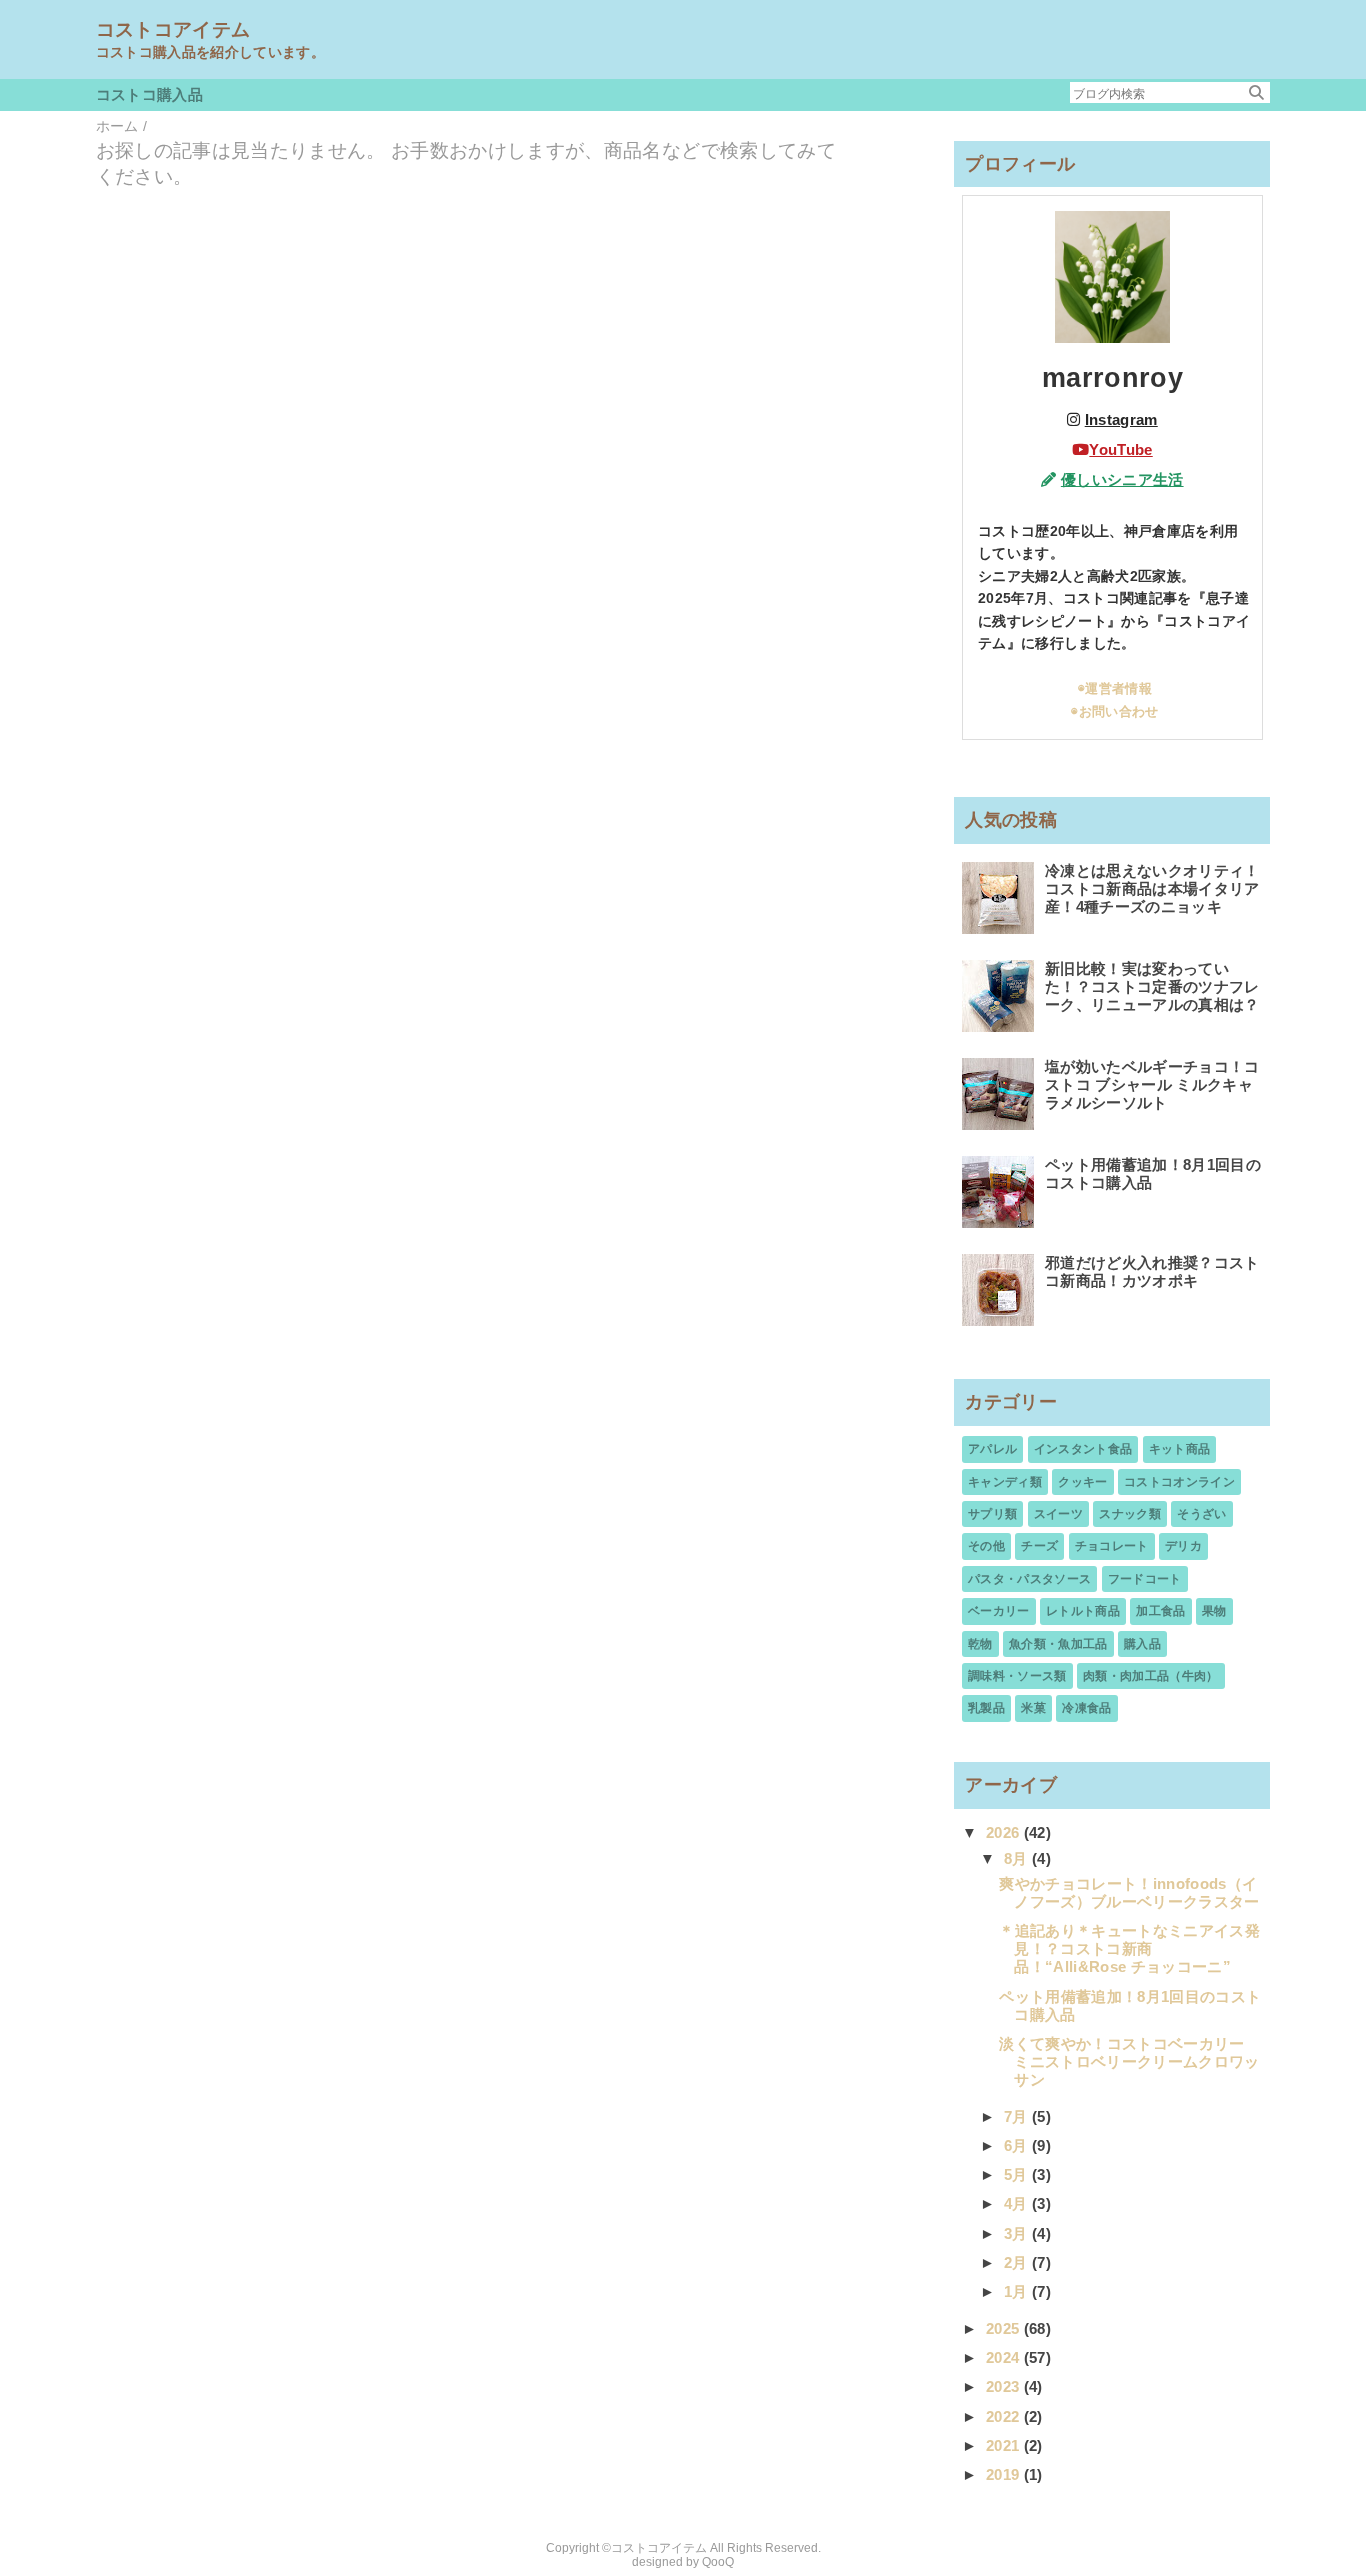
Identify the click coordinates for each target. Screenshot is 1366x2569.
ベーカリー (999, 1611)
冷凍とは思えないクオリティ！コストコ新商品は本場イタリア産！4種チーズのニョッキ (1152, 888)
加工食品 (1160, 1611)
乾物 (980, 1644)
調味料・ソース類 (1017, 1676)
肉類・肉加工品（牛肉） (1151, 1676)
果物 (1214, 1611)
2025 (1005, 2328)
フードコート (1145, 1579)
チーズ (1039, 1546)
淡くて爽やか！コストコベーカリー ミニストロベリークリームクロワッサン (1129, 2061)
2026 (1005, 1832)
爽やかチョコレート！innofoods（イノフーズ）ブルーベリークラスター (1129, 1892)
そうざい (1201, 1514)
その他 (986, 1546)
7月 (1018, 2116)
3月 (1018, 2233)
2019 (1005, 2474)
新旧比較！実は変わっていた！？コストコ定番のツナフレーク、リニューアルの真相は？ (1152, 986)
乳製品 (986, 1708)
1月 (1018, 2291)
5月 (1018, 2174)
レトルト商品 (1083, 1611)
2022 (1005, 2416)
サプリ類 (992, 1514)
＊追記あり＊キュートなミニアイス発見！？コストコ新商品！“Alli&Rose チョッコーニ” (1129, 1948)
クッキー (1082, 1482)
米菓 (1033, 1708)
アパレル (992, 1449)
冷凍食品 (1086, 1708)
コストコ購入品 (149, 94)
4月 (1018, 2203)
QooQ (718, 2562)
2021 (1005, 2445)
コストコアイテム (173, 29)
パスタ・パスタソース (1029, 1579)
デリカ (1183, 1546)
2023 (1005, 2386)
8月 (1018, 1858)
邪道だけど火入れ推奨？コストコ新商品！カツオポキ (1152, 1271)
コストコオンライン (1179, 1482)
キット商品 (1180, 1449)
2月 (1018, 2262)
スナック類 (1130, 1514)
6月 (1018, 2145)
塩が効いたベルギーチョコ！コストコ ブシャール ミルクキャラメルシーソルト (1152, 1084)
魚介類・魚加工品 (1058, 1644)
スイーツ (1058, 1514)
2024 (1005, 2357)
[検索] (1256, 92)
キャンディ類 (1005, 1482)
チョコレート (1112, 1546)
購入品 (1142, 1644)
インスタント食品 (1083, 1449)
